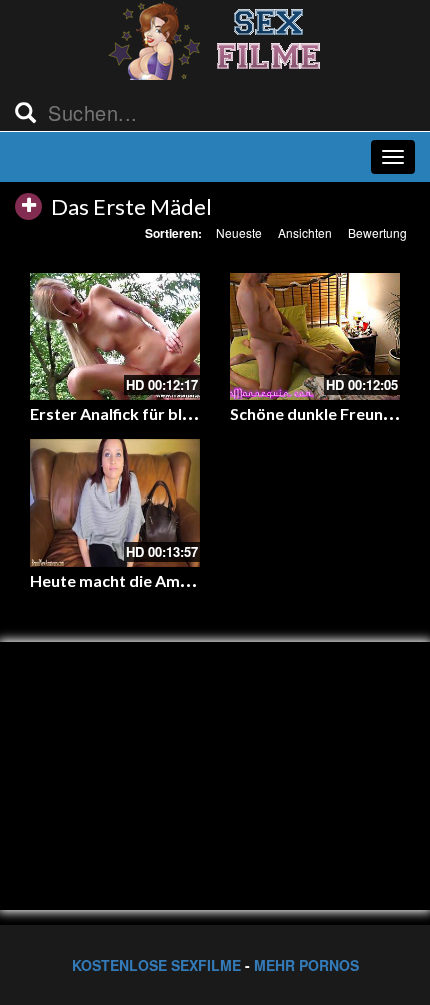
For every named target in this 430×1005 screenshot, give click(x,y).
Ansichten (305, 232)
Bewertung (377, 232)
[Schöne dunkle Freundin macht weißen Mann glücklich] (315, 337)
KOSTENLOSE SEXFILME (156, 965)
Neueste (239, 232)
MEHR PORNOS (306, 965)
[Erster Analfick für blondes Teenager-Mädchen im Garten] (115, 337)
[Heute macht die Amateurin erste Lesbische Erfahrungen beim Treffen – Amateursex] (115, 503)
